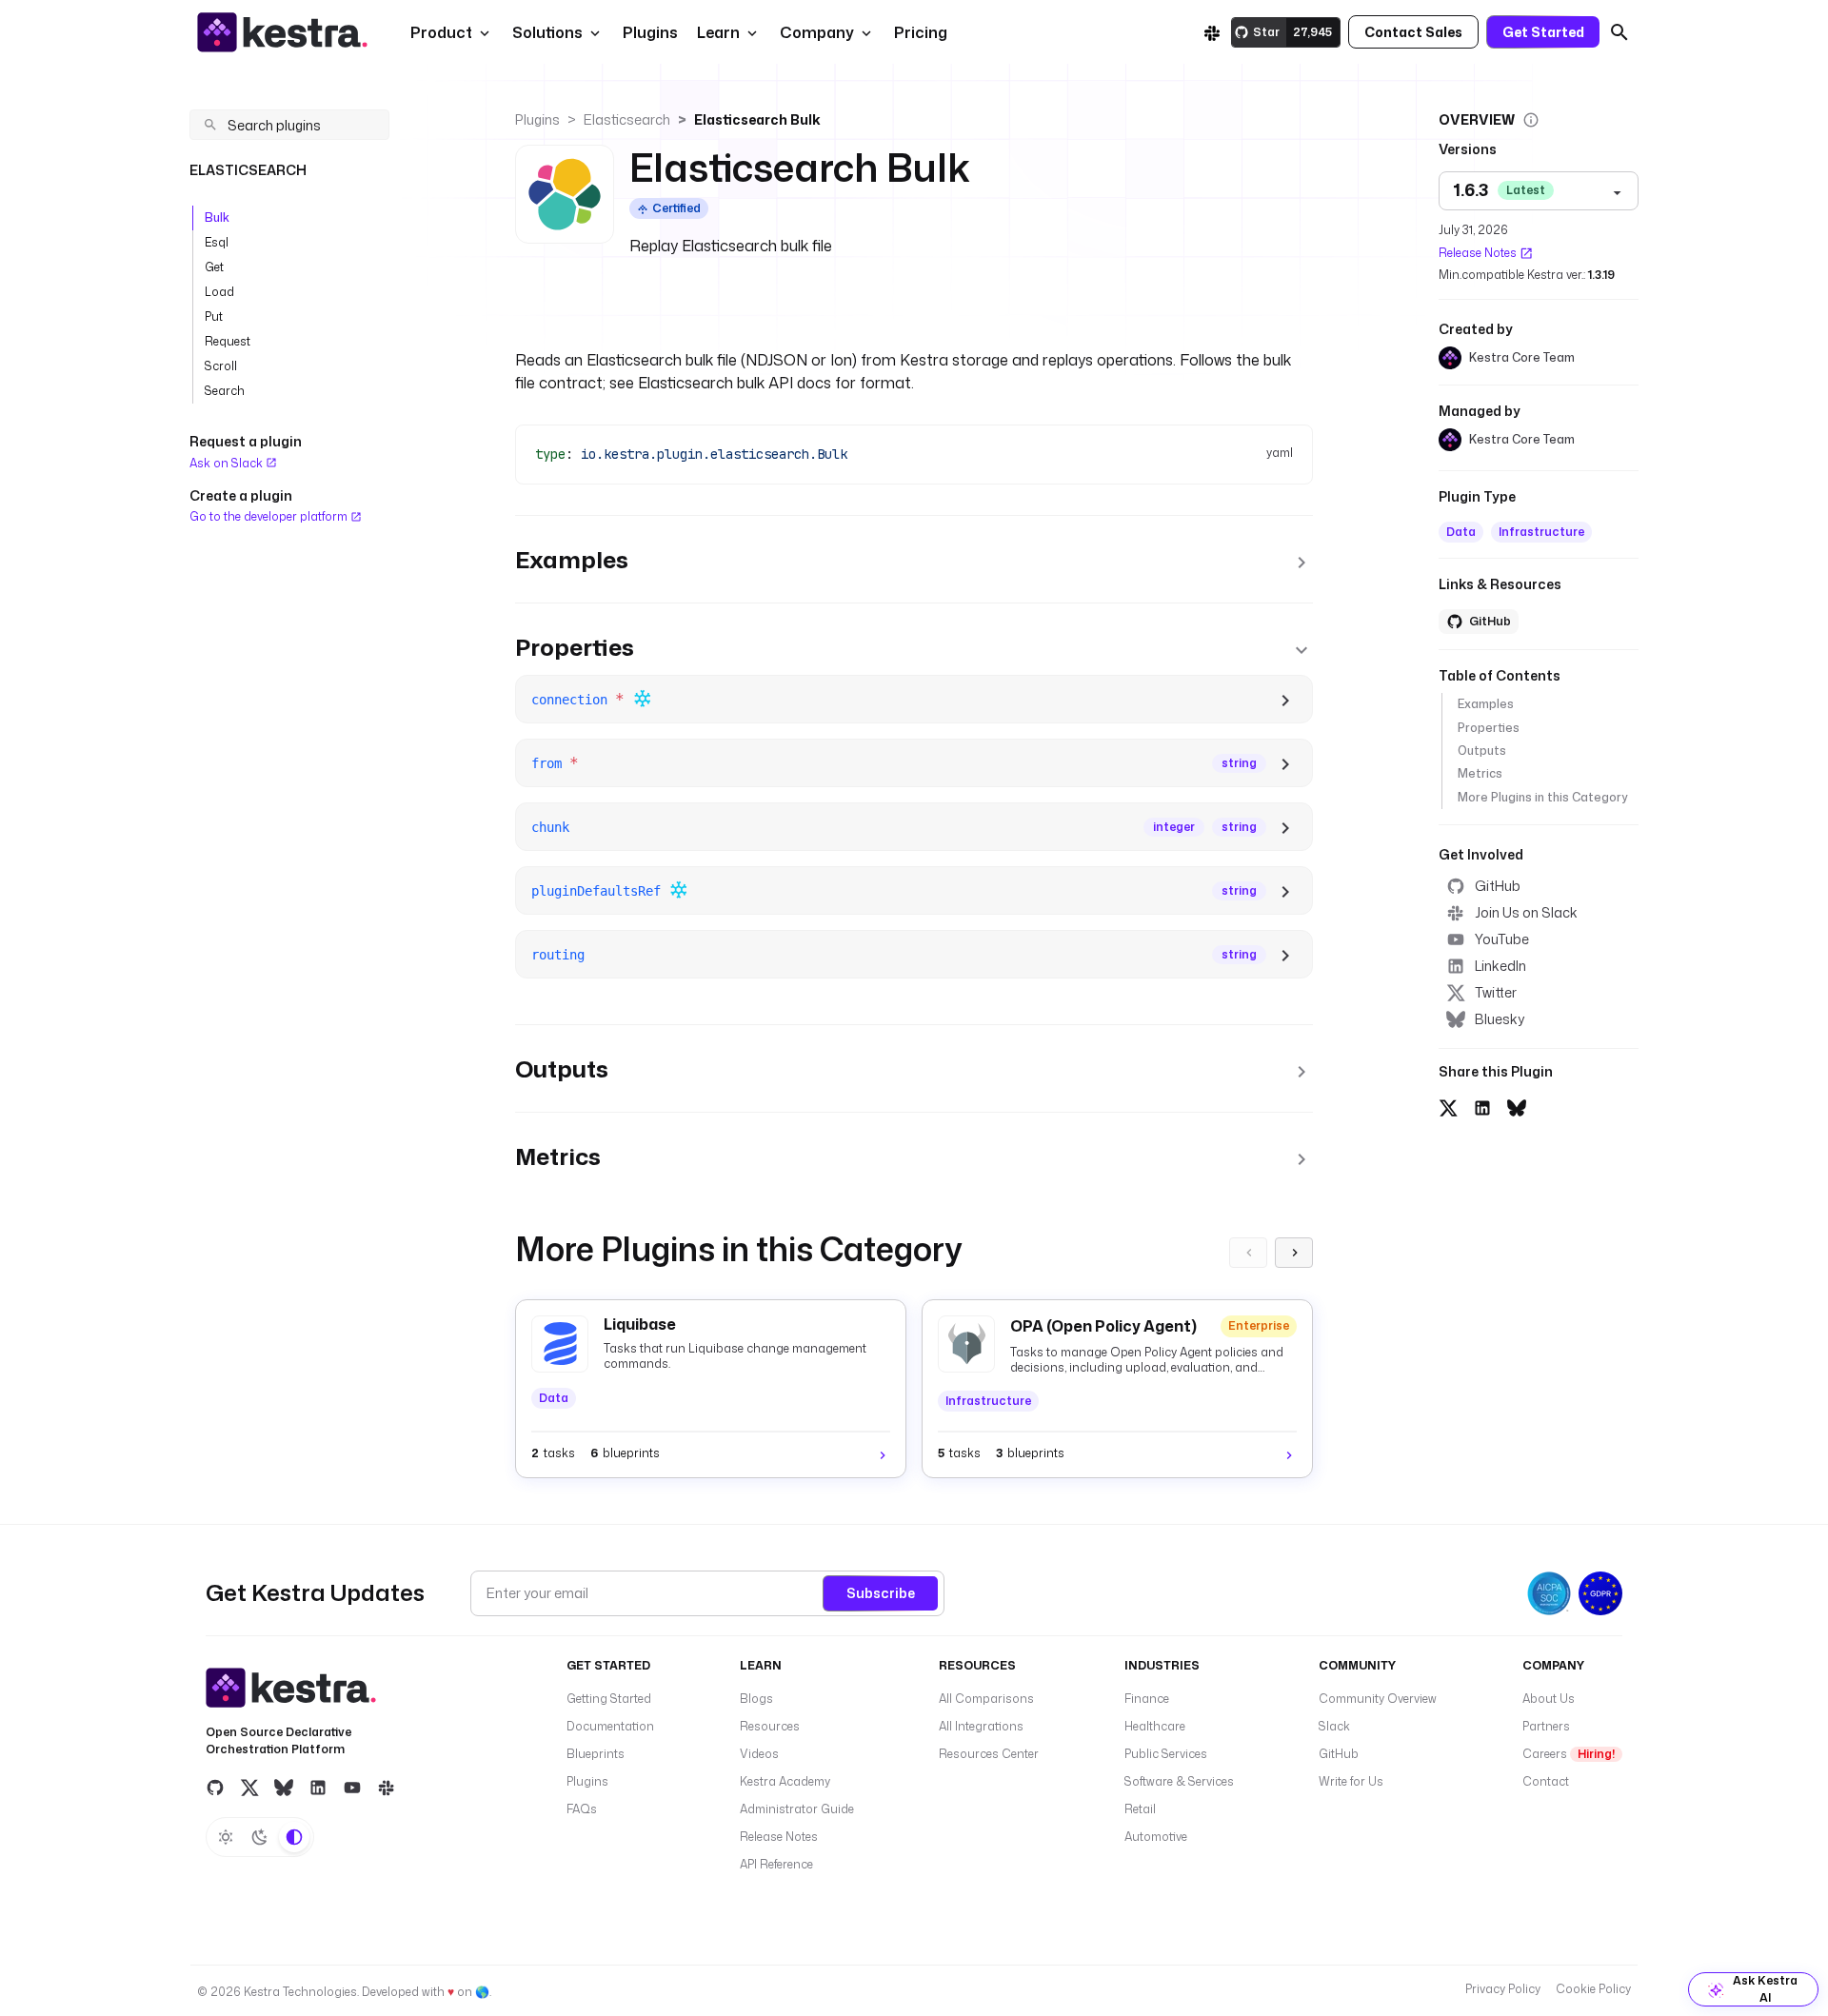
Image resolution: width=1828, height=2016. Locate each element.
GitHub (1498, 886)
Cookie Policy (1593, 1989)
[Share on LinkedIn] (1482, 1105)
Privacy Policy (1503, 1989)
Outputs (1482, 751)
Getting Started (609, 1699)
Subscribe (881, 1593)
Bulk (217, 217)
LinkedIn (1500, 966)
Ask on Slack (228, 463)
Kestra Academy (785, 1781)
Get (214, 267)
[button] (648, 32)
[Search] (1619, 32)
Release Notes (1478, 253)
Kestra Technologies (300, 1992)
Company (817, 32)
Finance (1147, 1699)
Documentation (610, 1726)
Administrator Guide (797, 1809)
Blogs (756, 1699)
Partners (1546, 1726)
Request (228, 341)
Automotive (1156, 1837)
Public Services (1166, 1754)
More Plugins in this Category (1542, 797)
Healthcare (1155, 1726)
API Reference (776, 1864)
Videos (759, 1754)
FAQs (582, 1809)
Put (214, 316)
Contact (1546, 1781)
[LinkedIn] (318, 1788)
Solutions (547, 32)
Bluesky (1500, 1019)
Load (219, 292)
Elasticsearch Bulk (757, 119)
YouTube (1502, 939)
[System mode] (294, 1837)
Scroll (221, 366)
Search (225, 391)
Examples (1486, 705)
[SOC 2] (1549, 1593)
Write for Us (1351, 1781)
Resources (770, 1726)
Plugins (537, 119)
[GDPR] (1600, 1593)
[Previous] (1248, 1253)
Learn (718, 32)
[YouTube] (352, 1788)
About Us (1549, 1699)
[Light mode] (226, 1837)
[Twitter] (249, 1788)
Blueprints (596, 1754)
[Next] (1294, 1253)
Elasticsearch (627, 119)
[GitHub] (215, 1788)
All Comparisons (986, 1699)
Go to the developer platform (270, 516)
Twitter (1496, 992)
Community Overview (1378, 1699)
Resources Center (989, 1754)
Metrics (1480, 774)
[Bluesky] (284, 1788)
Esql (217, 242)
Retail (1140, 1809)
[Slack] (1212, 32)
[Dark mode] (260, 1837)
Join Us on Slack (1526, 912)
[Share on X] (1448, 1105)
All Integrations (981, 1726)
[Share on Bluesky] (1517, 1105)
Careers (1569, 1754)
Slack (1334, 1726)
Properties (1489, 728)
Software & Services (1179, 1781)
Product (441, 32)
